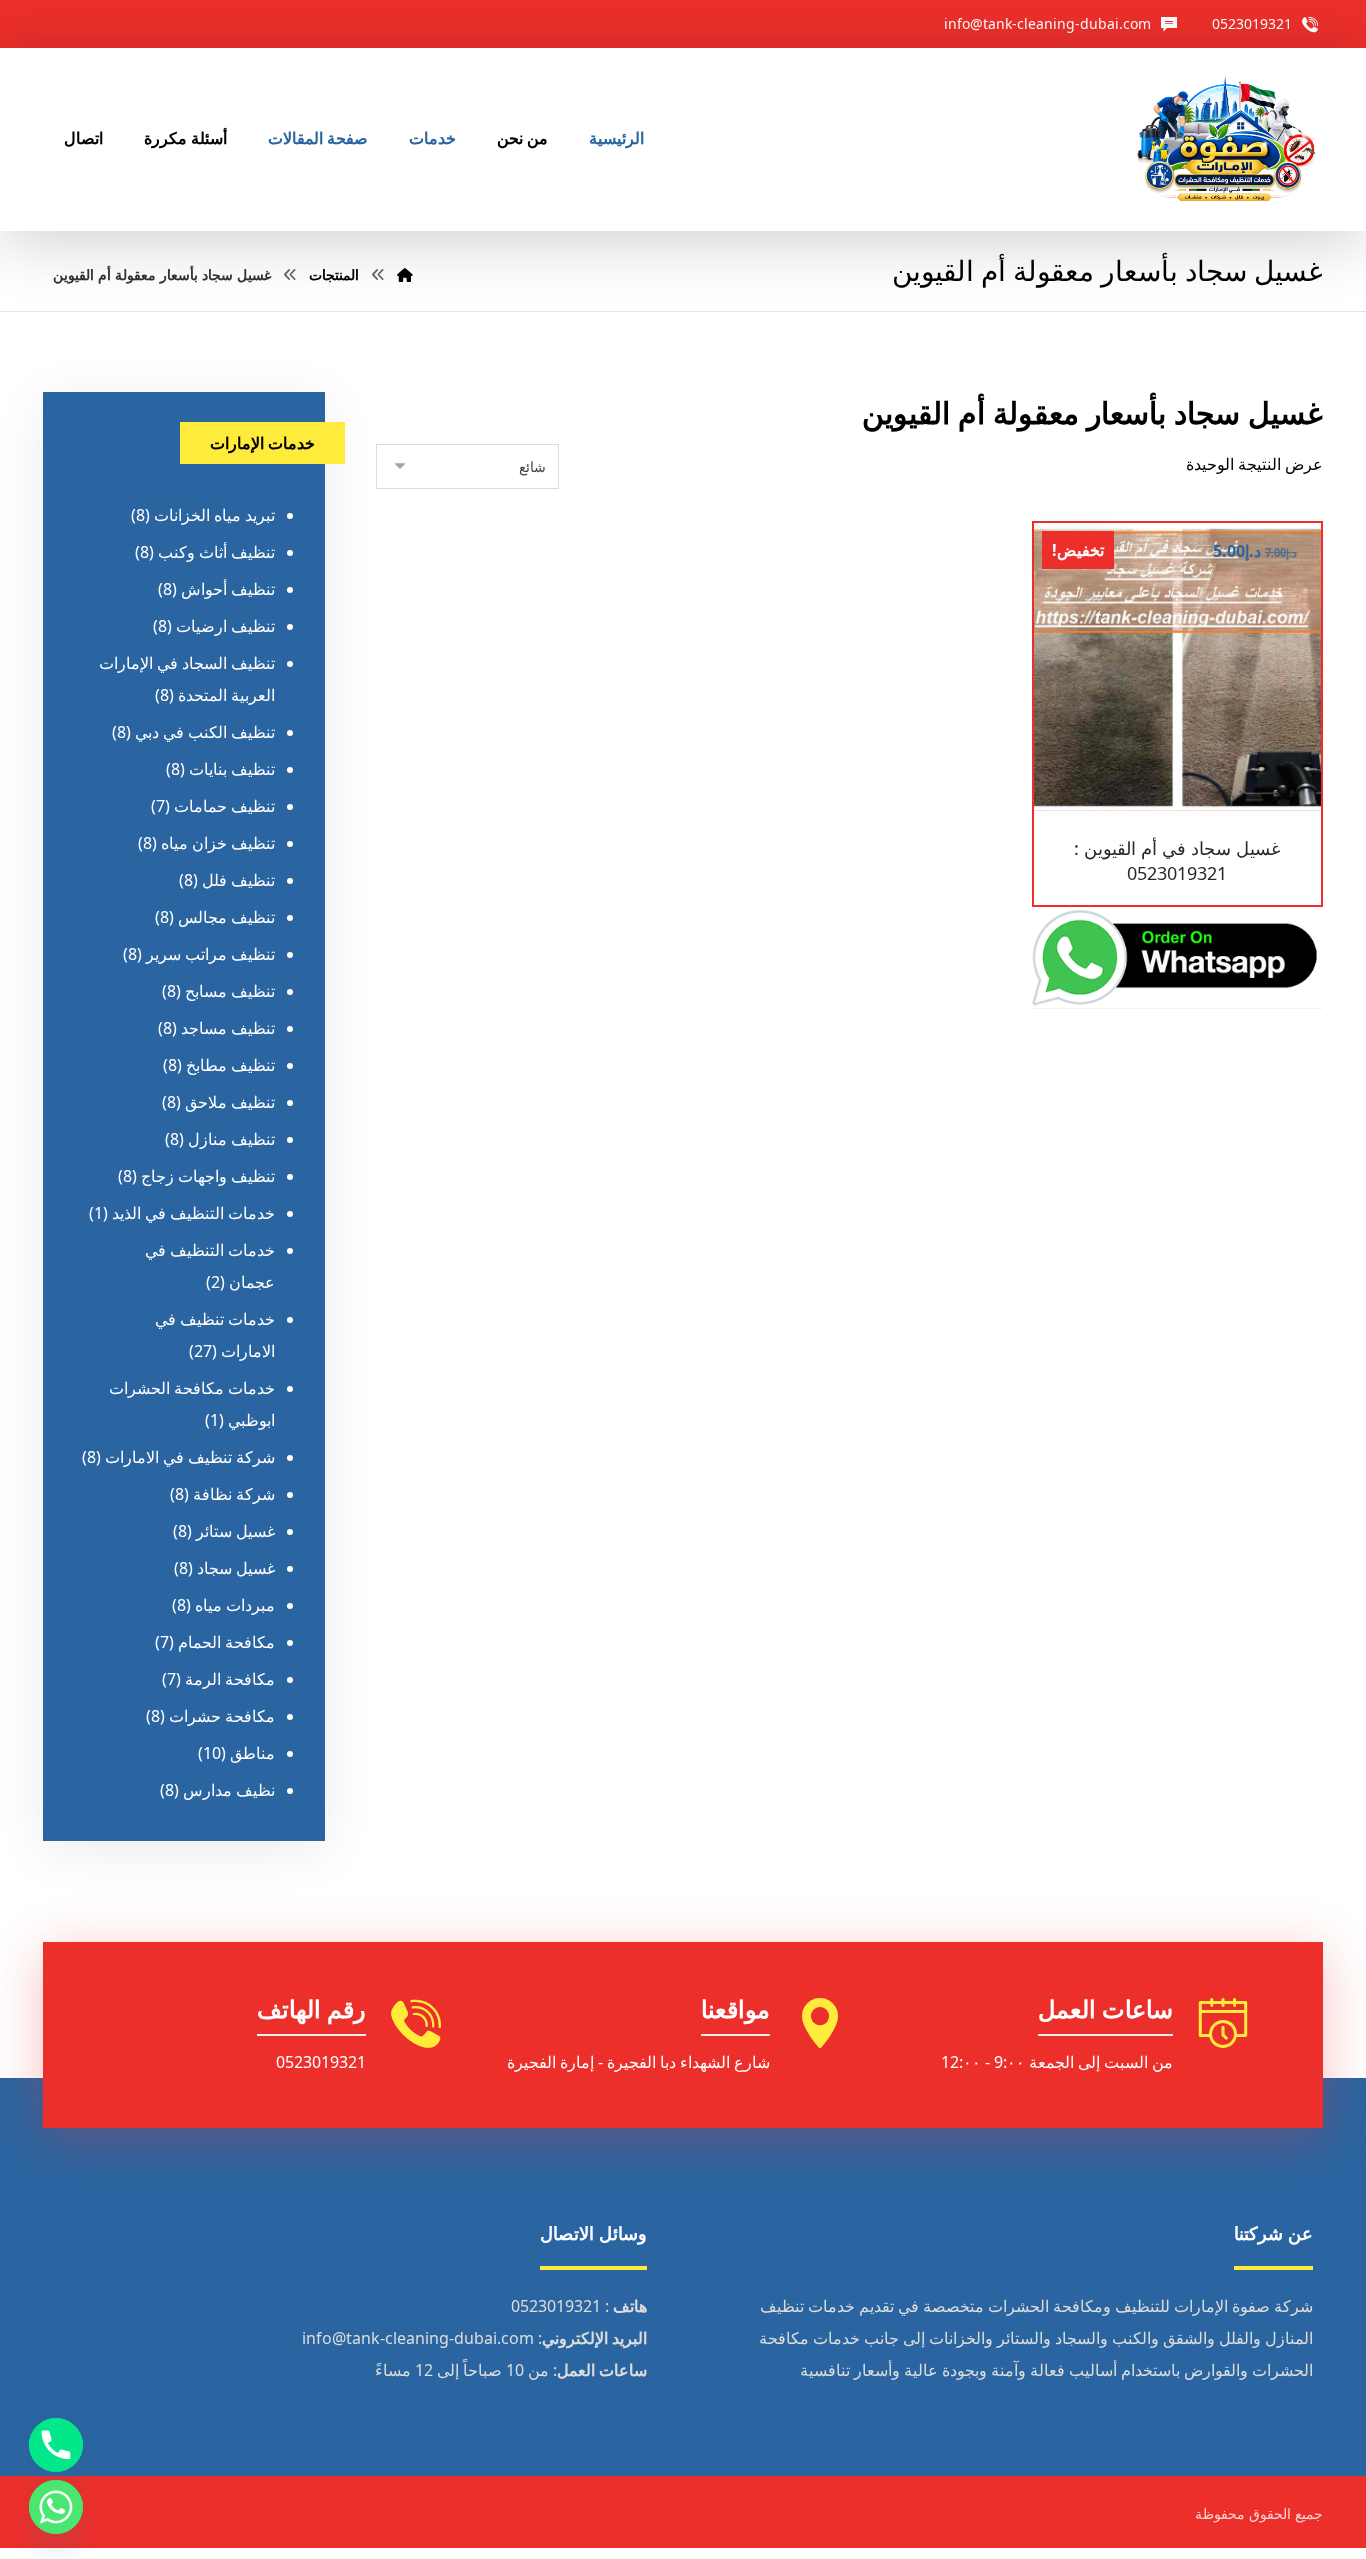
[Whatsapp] (56, 2507)
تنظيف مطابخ (230, 1065)
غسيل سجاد (236, 1568)
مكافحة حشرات (222, 1716)
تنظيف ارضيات (225, 626)
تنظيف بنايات (232, 769)
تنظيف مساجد (228, 1028)
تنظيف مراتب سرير (210, 954)
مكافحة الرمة (230, 1679)
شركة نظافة (234, 1494)
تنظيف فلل (238, 880)
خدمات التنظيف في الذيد (193, 1213)
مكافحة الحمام (226, 1642)
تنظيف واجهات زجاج (208, 1176)
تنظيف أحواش (228, 589)
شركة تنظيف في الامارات (190, 1457)
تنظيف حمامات (224, 806)
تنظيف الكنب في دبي (205, 732)
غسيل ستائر (235, 1531)
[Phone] (56, 2445)
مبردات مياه (235, 1605)
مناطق (252, 1753)
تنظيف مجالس (226, 917)
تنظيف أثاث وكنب (216, 552)
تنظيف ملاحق (230, 1102)
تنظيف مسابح (230, 991)
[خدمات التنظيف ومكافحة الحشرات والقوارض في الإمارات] (1225, 139)
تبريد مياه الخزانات (214, 515)
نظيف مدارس (229, 1790)
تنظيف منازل (231, 1139)
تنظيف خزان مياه (218, 843)
